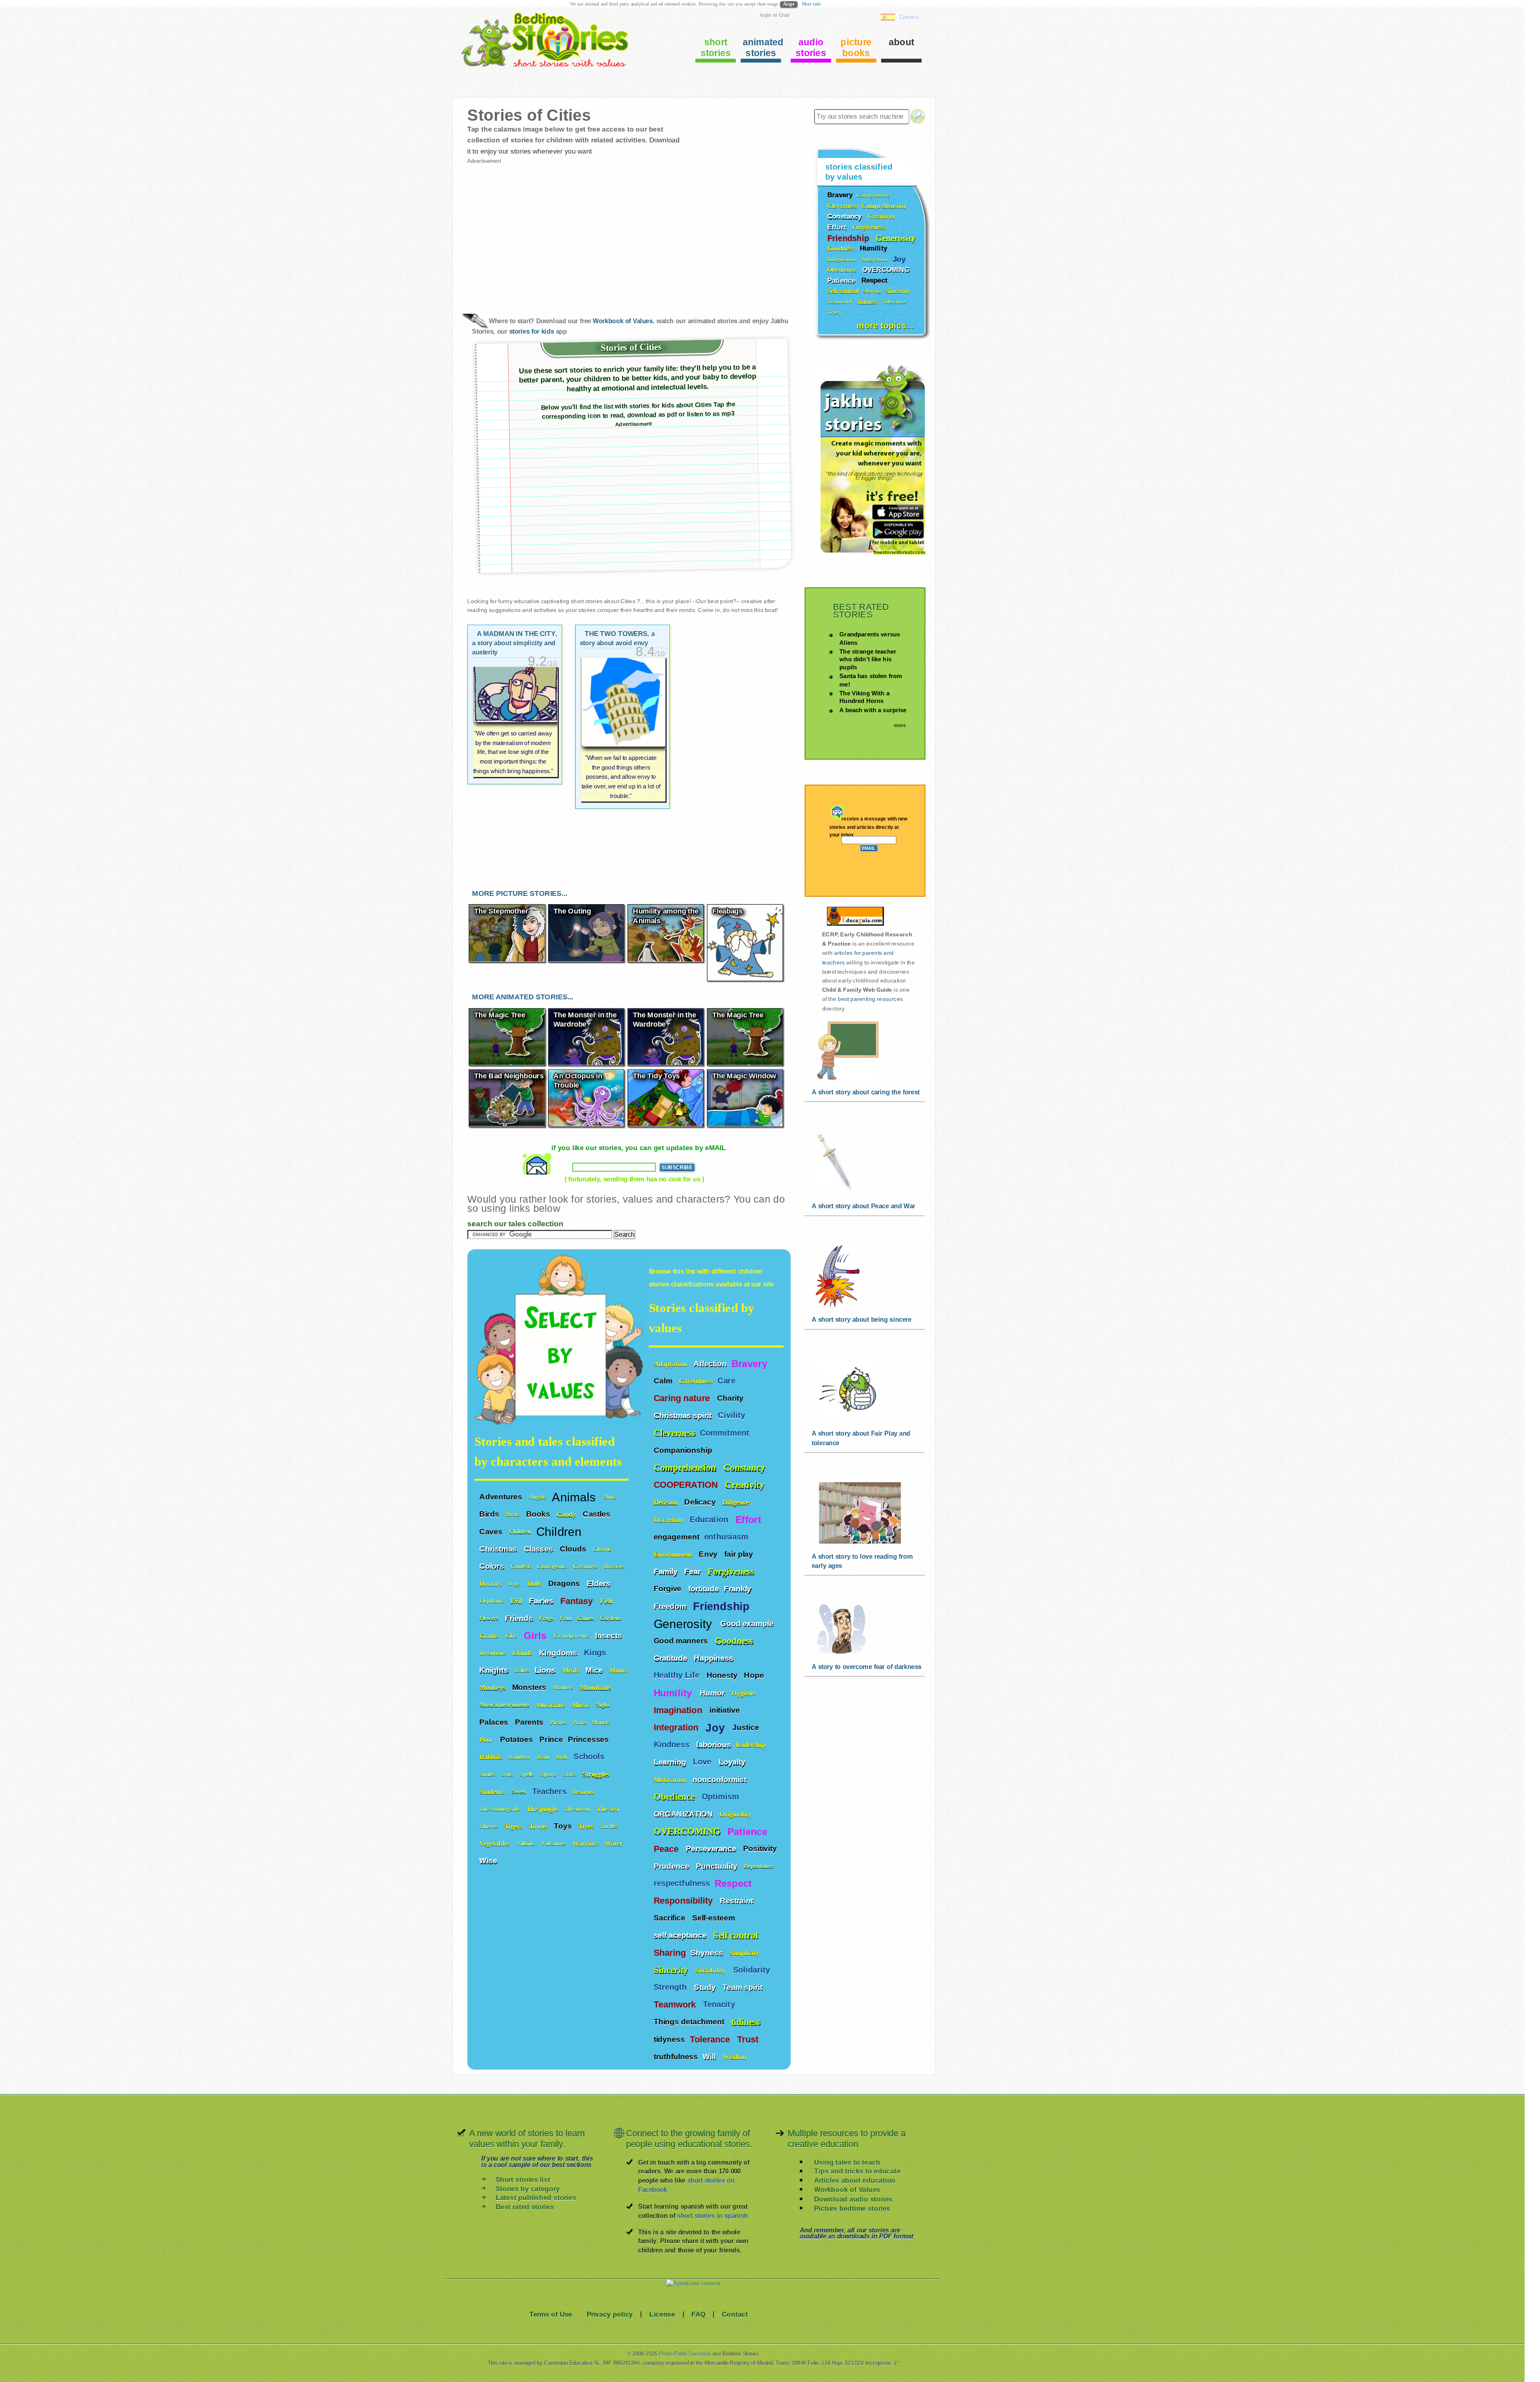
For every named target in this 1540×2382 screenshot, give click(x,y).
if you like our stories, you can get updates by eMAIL (638, 1147)
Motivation (671, 1779)
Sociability (712, 1970)
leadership (751, 1745)
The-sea (608, 1809)
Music (582, 1705)
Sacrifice (671, 1918)
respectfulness (682, 1883)
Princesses (589, 1739)
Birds (490, 1514)
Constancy (746, 1467)
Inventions (493, 1653)
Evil (517, 1601)
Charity (731, 1398)
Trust (749, 2040)
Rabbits (491, 1757)
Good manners (682, 1641)
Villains (527, 1844)
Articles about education (855, 2180)
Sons (508, 1774)
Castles (597, 1514)
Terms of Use (551, 2314)
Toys (564, 1826)
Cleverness (674, 1433)
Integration (677, 1728)
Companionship (684, 1450)
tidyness (669, 2039)
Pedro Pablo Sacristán (685, 2354)
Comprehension (686, 1467)
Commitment (726, 1433)
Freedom (671, 1606)
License (662, 2314)
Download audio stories (853, 2199)
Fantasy (578, 1601)
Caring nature (683, 1398)
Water (615, 1844)
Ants (611, 1497)
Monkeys (493, 1688)
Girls (537, 1636)
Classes (539, 1549)
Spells (528, 1774)
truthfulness (676, 2056)
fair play (739, 1554)
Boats (513, 1514)
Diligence (737, 1502)
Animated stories (762, 48)
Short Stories (716, 48)
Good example (748, 1623)
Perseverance (712, 1849)
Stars (570, 1774)
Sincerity (672, 1970)
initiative (725, 1710)
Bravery (749, 1364)
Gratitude (672, 1658)
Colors (492, 1566)
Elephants (492, 1601)
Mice (595, 1670)
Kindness (673, 1745)
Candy (567, 1514)
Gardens (611, 1618)
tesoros (583, 1792)
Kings (596, 1653)
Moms (618, 1670)
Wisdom (735, 2057)
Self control (736, 1935)
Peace (667, 1849)
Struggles (597, 1774)
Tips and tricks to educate (857, 2171)
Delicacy (701, 1502)
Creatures (586, 1567)
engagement (677, 1537)
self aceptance (681, 1935)
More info (811, 4)
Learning (671, 1762)
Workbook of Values (623, 321)
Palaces (495, 1722)
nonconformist (719, 1779)
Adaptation (671, 1364)
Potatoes (517, 1739)
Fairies (542, 1601)
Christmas (499, 1549)
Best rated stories (525, 2207)
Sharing (670, 1953)
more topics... (885, 325)
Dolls (535, 1584)
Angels (538, 1497)
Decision (667, 1502)
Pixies (580, 1723)
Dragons (565, 1584)
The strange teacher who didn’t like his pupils (868, 659)
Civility (733, 1415)
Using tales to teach (847, 2162)
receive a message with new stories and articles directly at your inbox (868, 827)
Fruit (566, 1618)
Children (520, 1532)
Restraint (738, 1900)
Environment (674, 1554)
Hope (755, 1675)
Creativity (746, 1485)
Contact (735, 2314)
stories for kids (532, 331)
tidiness (746, 2022)
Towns (539, 1826)
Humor (713, 1693)
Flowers (490, 1618)
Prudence (673, 1866)
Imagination (679, 1710)
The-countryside (500, 1809)
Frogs (547, 1618)
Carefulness (696, 1381)
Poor (487, 1740)
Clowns (603, 1549)
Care (727, 1381)
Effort (750, 1519)
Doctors (491, 1584)
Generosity (685, 1623)
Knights (495, 1670)
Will (710, 2056)
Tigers (514, 1826)
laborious (713, 1744)
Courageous (553, 1567)
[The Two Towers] (623, 730)
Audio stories (811, 48)
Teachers (550, 1792)
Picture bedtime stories (852, 2208)
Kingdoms (559, 1653)
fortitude (704, 1589)
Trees (587, 1826)
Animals (575, 1497)
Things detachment (690, 2022)
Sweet (520, 1792)
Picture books (856, 48)
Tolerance (711, 2040)
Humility (674, 1693)
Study (706, 1987)
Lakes (522, 1670)
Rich (562, 1757)
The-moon (578, 1809)
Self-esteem (715, 1918)
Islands (523, 1653)
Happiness (714, 1658)
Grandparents (572, 1636)
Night (604, 1705)
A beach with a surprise (873, 710)
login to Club (775, 15)
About (902, 42)
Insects (609, 1635)
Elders (600, 1584)
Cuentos (909, 17)
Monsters (530, 1687)
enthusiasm (726, 1537)
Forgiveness (732, 1571)
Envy (709, 1554)
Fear (693, 1571)
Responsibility (685, 1901)
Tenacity (720, 2004)
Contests (521, 1567)
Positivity (761, 1849)
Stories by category (528, 2189)
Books (539, 1514)
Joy (716, 1727)
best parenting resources (870, 999)
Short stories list (523, 2179)
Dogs (515, 1584)
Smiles (488, 1774)
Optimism (722, 1797)
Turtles (609, 1826)
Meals (572, 1670)
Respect (735, 1884)
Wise (489, 1861)
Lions (546, 1670)
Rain (544, 1757)
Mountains (597, 1688)
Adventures (502, 1497)
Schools (590, 1757)
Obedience (675, 1797)
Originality (737, 1814)
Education (710, 1520)
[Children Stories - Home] (539, 66)
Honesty (723, 1675)
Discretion (669, 1520)
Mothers (564, 1688)
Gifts (512, 1636)
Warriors (586, 1844)
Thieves (489, 1826)
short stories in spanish (712, 2216)
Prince (551, 1739)
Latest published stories (536, 2198)
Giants (490, 1636)
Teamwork (676, 2005)
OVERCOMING (688, 1831)
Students (493, 1792)
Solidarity (753, 1970)
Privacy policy (610, 2314)
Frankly (739, 1589)
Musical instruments (505, 1705)
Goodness (735, 1641)
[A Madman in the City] (515, 722)
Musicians (552, 1705)
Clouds (574, 1549)
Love (703, 1762)
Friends (520, 1618)
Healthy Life (678, 1675)
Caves (492, 1531)
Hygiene (744, 1693)
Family (667, 1571)
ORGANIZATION (684, 1814)
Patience (749, 1831)
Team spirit (743, 1987)
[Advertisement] (548, 232)
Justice (747, 1727)
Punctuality (717, 1866)
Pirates (559, 1723)
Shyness (708, 1953)
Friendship (723, 1606)
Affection (710, 1363)
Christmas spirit (684, 1416)
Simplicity (745, 1953)
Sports (549, 1774)
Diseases (615, 1567)
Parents (530, 1722)
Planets (602, 1723)
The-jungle (543, 1809)
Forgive (669, 1589)
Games (586, 1618)
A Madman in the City (515, 643)
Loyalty (733, 1762)
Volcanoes (554, 1844)
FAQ (698, 2314)
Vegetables (495, 1844)
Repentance (759, 1866)
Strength (672, 1987)
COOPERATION (687, 1485)
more (900, 725)
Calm (664, 1381)
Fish (607, 1601)
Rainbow (521, 1757)
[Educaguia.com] (853, 925)
